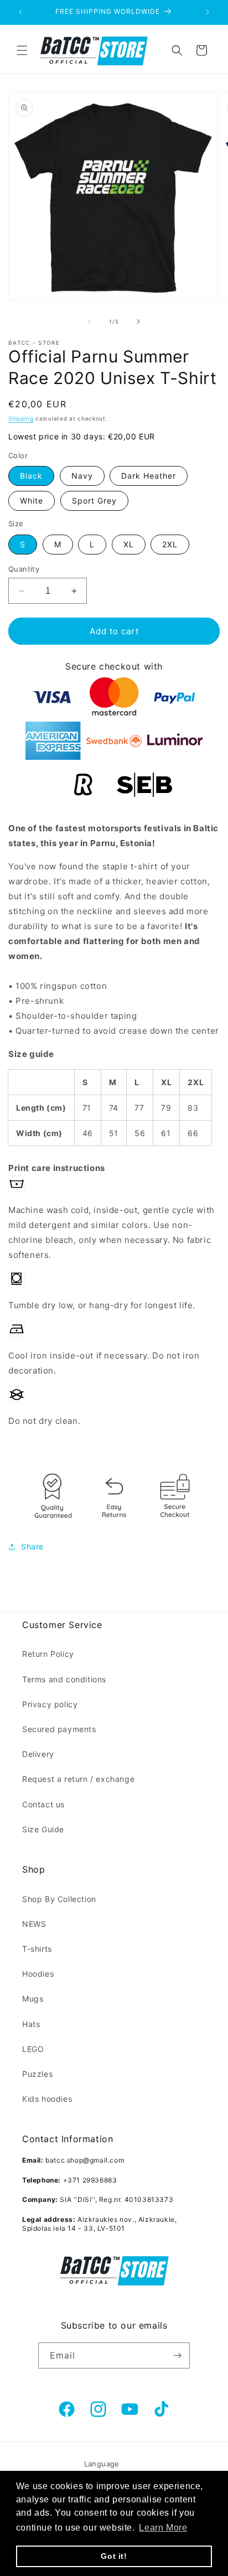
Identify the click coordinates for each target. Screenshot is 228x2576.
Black (31, 476)
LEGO (33, 2049)
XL (129, 544)
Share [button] (32, 1546)
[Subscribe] (177, 2355)
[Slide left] (90, 322)
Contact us (43, 1804)
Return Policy (48, 1654)
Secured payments (59, 1729)
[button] (22, 50)
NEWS (34, 1924)
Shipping (21, 418)
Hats (31, 2024)
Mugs (33, 1999)
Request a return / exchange (78, 1779)
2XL (170, 544)
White (32, 501)
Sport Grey (94, 501)
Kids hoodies (47, 2099)
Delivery (38, 1754)
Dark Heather (149, 476)
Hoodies (38, 1974)
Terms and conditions (64, 1679)
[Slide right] (138, 322)
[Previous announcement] (20, 12)
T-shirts (37, 1949)
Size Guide (43, 1829)
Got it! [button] (114, 2556)
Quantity (24, 569)
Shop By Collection (59, 1899)
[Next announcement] (208, 12)
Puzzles (37, 2074)
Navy (82, 476)
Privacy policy (50, 1704)
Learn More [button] (163, 2528)
